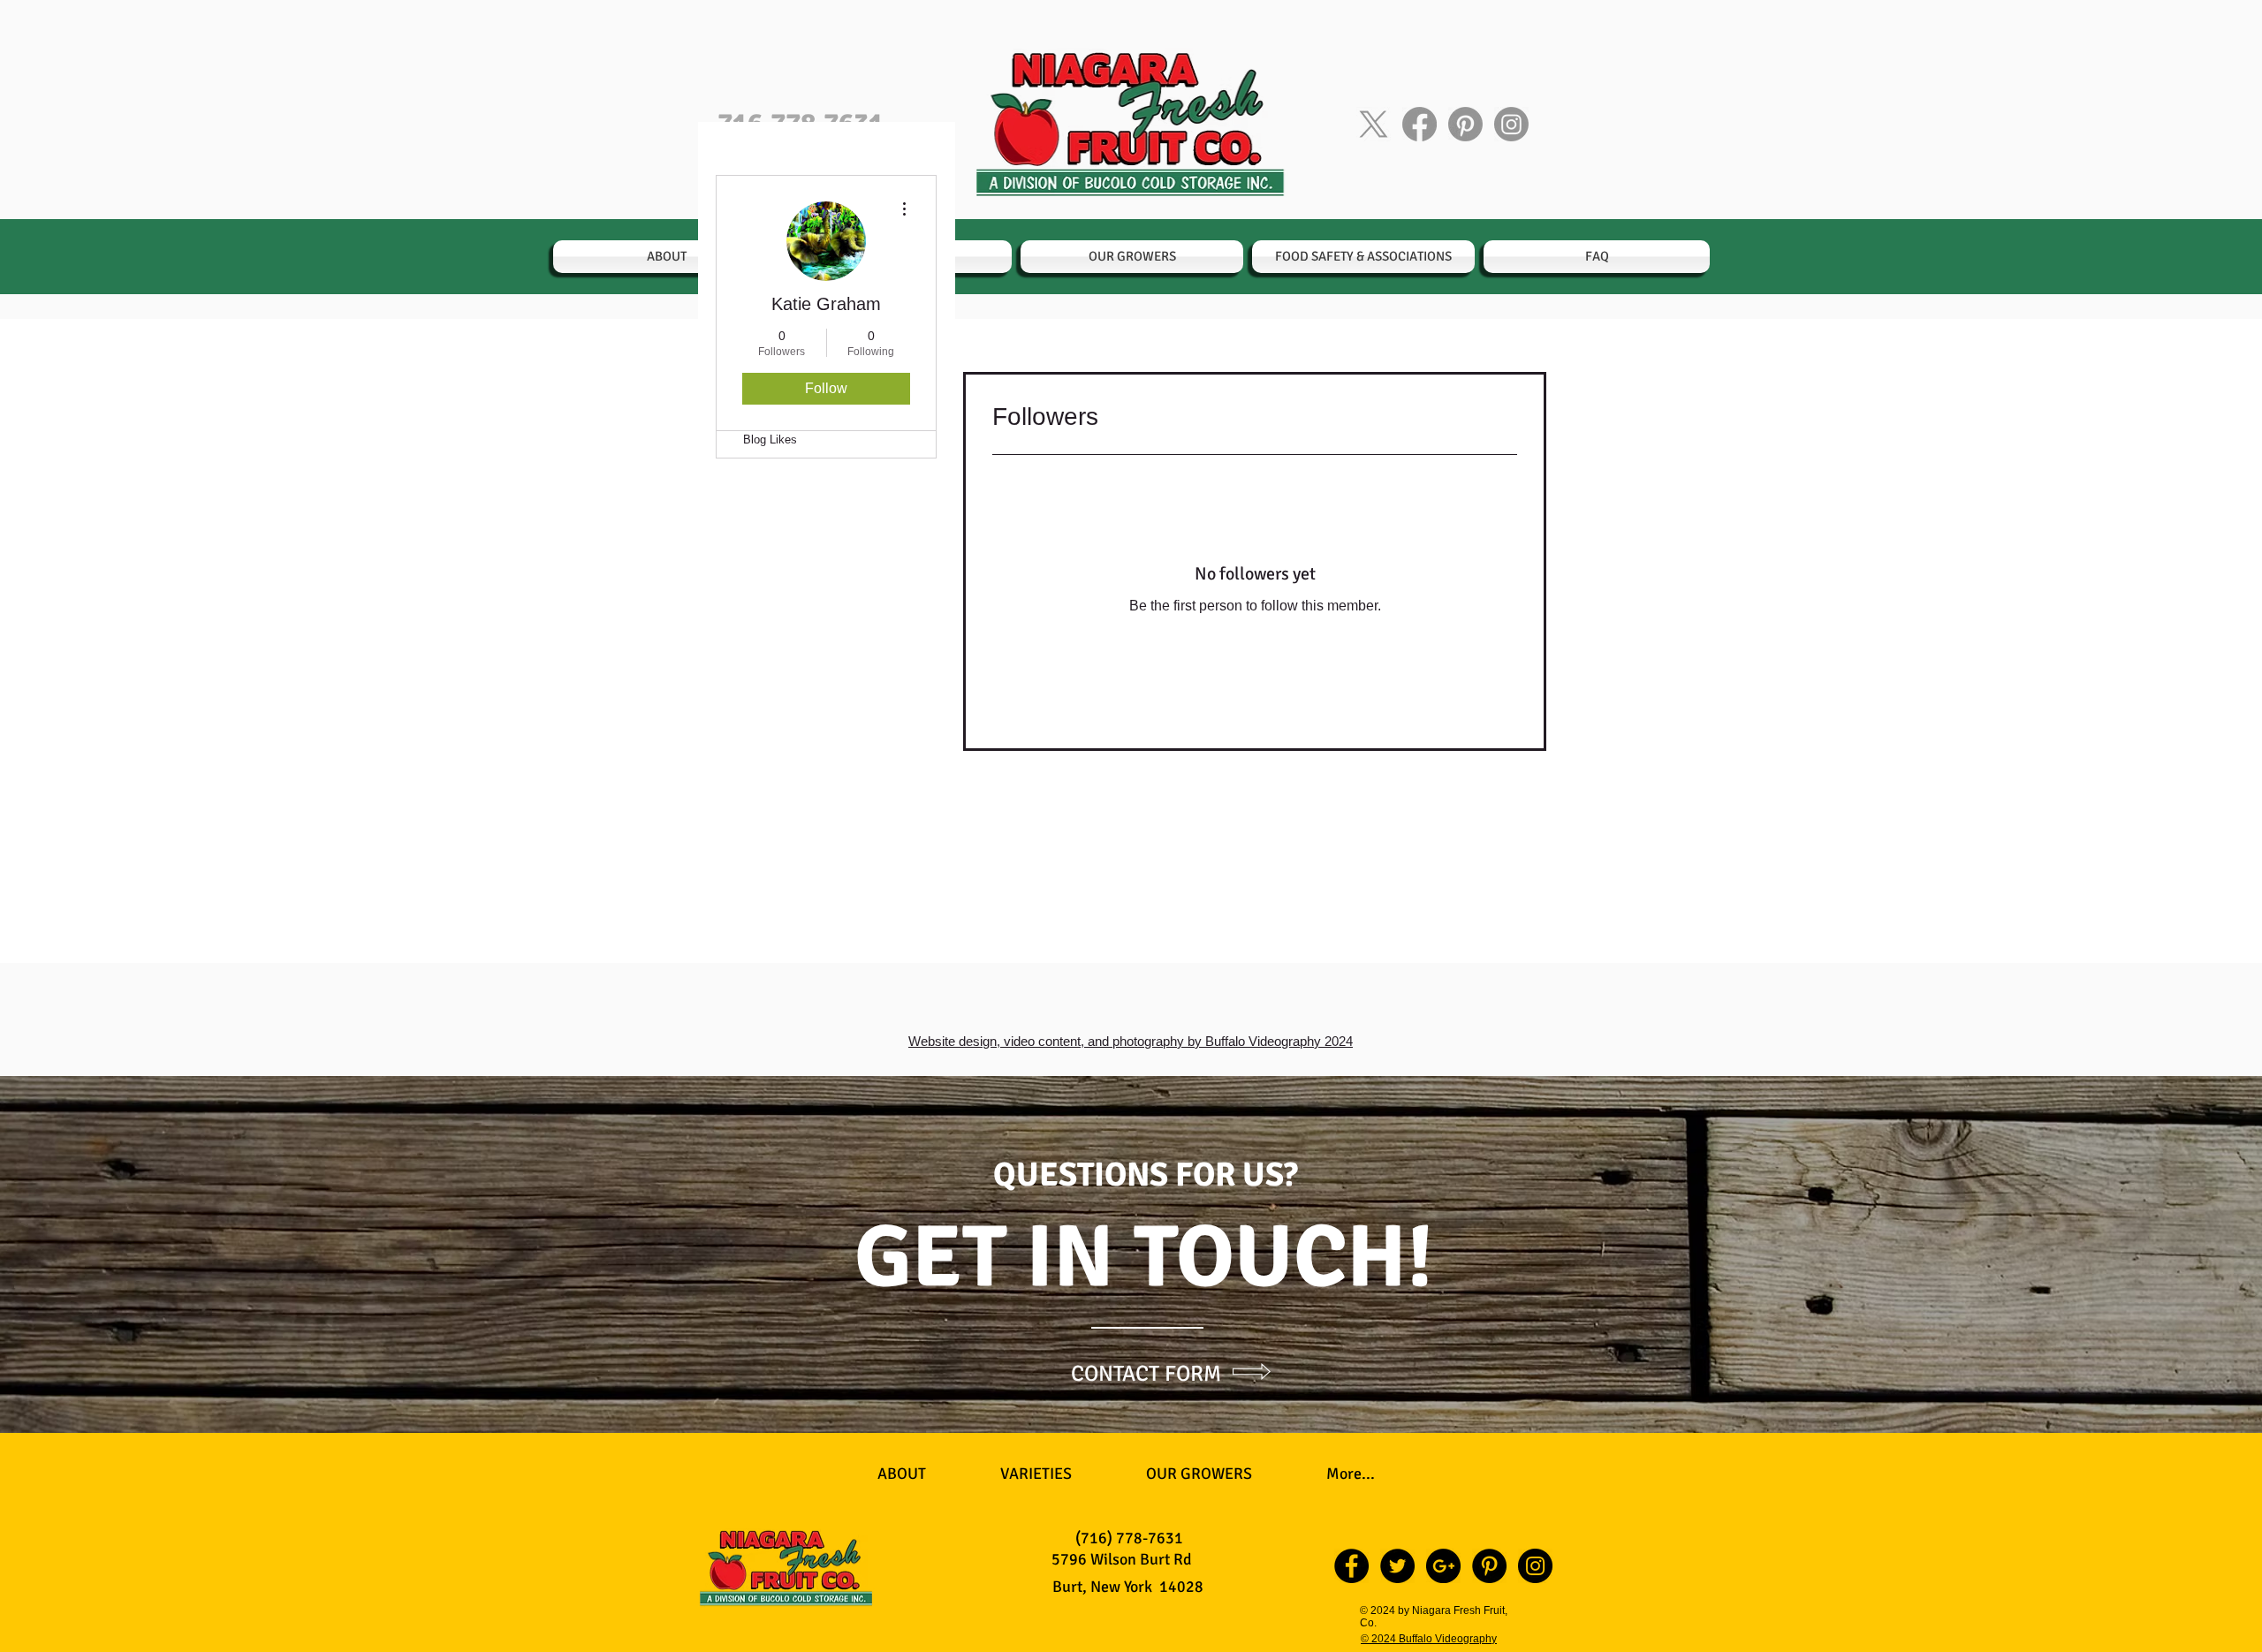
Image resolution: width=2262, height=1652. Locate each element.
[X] (1374, 124)
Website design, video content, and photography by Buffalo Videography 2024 (1131, 1041)
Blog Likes (770, 440)
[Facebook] (1419, 124)
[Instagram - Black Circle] (1535, 1566)
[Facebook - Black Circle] (1351, 1566)
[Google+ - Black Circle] (1443, 1566)
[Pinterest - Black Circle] (1489, 1566)
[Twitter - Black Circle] (1397, 1566)
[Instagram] (1511, 124)
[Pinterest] (1465, 124)
